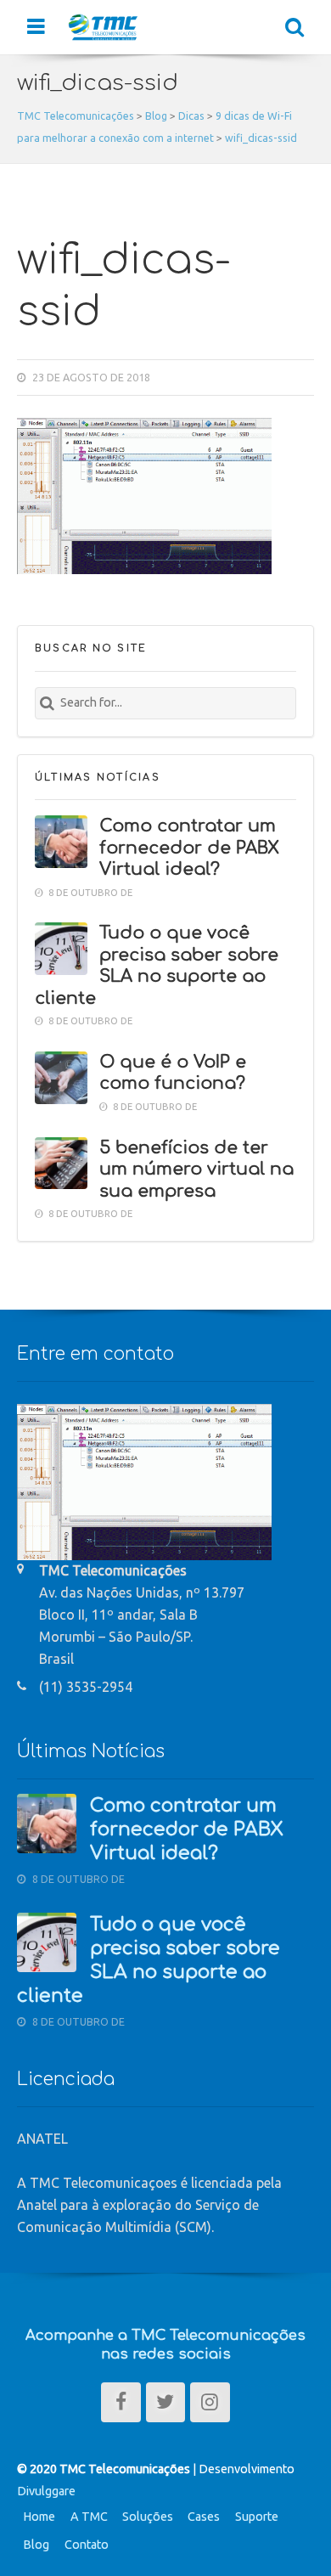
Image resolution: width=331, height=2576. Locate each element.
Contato (87, 2545)
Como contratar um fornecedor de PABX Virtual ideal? (189, 848)
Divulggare (46, 2491)
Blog (36, 2545)
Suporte (257, 2517)
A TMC (89, 2517)
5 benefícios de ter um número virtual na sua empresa (196, 1170)
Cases (204, 2517)
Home (39, 2517)
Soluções (148, 2517)
